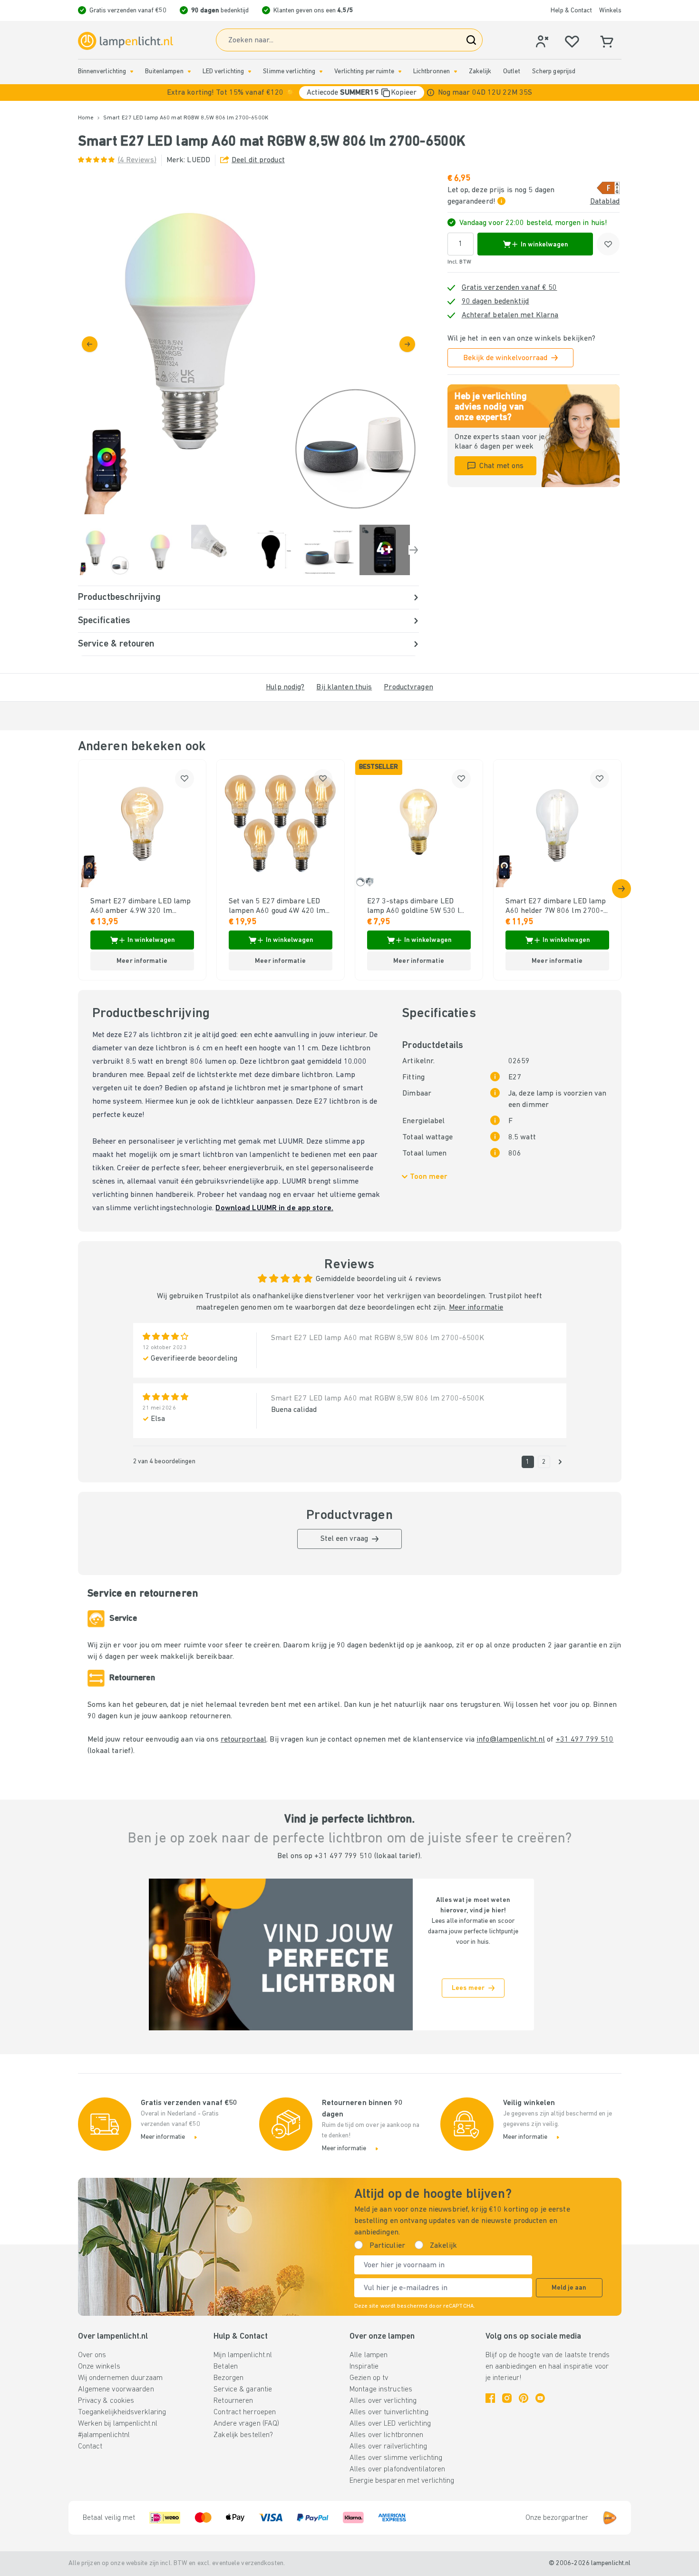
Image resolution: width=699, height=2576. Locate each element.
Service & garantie (243, 2390)
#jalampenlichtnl (104, 2435)
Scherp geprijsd (554, 72)
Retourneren (233, 2401)
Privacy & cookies (106, 2401)
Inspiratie (364, 2367)
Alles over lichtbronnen (387, 2435)
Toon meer (429, 1177)
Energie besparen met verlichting (402, 2481)
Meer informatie (476, 1308)
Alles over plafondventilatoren (397, 2469)
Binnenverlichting (102, 72)
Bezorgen (228, 2378)
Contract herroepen (245, 2412)
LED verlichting (223, 72)
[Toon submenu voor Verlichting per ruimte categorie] (400, 72)
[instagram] (507, 2398)
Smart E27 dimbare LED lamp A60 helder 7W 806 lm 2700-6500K (556, 907)
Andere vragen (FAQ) (246, 2424)
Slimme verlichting (289, 72)
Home (86, 118)
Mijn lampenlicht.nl (243, 2355)
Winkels (610, 11)
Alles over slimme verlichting (396, 2458)
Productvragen (408, 687)
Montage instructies (381, 2390)
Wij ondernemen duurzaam (121, 2378)
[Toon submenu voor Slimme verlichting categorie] (321, 72)
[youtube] (540, 2398)
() (137, 160)
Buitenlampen (164, 72)
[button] (349, 93)
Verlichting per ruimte (364, 72)
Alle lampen (369, 2355)
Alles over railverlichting (388, 2447)
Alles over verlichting (383, 2401)
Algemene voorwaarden (116, 2390)
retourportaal (243, 1740)
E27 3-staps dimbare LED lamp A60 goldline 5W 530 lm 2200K (417, 907)
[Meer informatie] (431, 93)
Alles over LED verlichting (390, 2424)
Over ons (92, 2355)
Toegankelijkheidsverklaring (122, 2412)
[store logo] (126, 41)
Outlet (512, 72)
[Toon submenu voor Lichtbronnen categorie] (456, 72)
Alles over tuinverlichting (389, 2412)
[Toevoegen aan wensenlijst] (608, 244)
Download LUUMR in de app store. (274, 1208)
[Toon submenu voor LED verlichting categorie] (250, 72)
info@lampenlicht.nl (511, 1740)
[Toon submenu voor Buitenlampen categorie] (189, 72)
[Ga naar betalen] (407, 344)
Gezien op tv (369, 2378)
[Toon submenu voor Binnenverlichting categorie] (132, 72)
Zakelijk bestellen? (243, 2435)
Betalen (226, 2367)
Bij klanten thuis (344, 687)
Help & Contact (571, 11)
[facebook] (490, 2398)
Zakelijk (480, 72)
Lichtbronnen (432, 72)
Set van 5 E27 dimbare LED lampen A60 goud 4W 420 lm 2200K (277, 907)
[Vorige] (90, 344)
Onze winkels (99, 2367)
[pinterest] (524, 2398)
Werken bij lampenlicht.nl (118, 2424)
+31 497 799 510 (585, 1740)
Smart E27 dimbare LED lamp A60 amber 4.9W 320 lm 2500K (141, 907)
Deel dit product (258, 160)
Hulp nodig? (285, 687)
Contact (90, 2447)
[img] (248, 344)
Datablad (605, 202)
